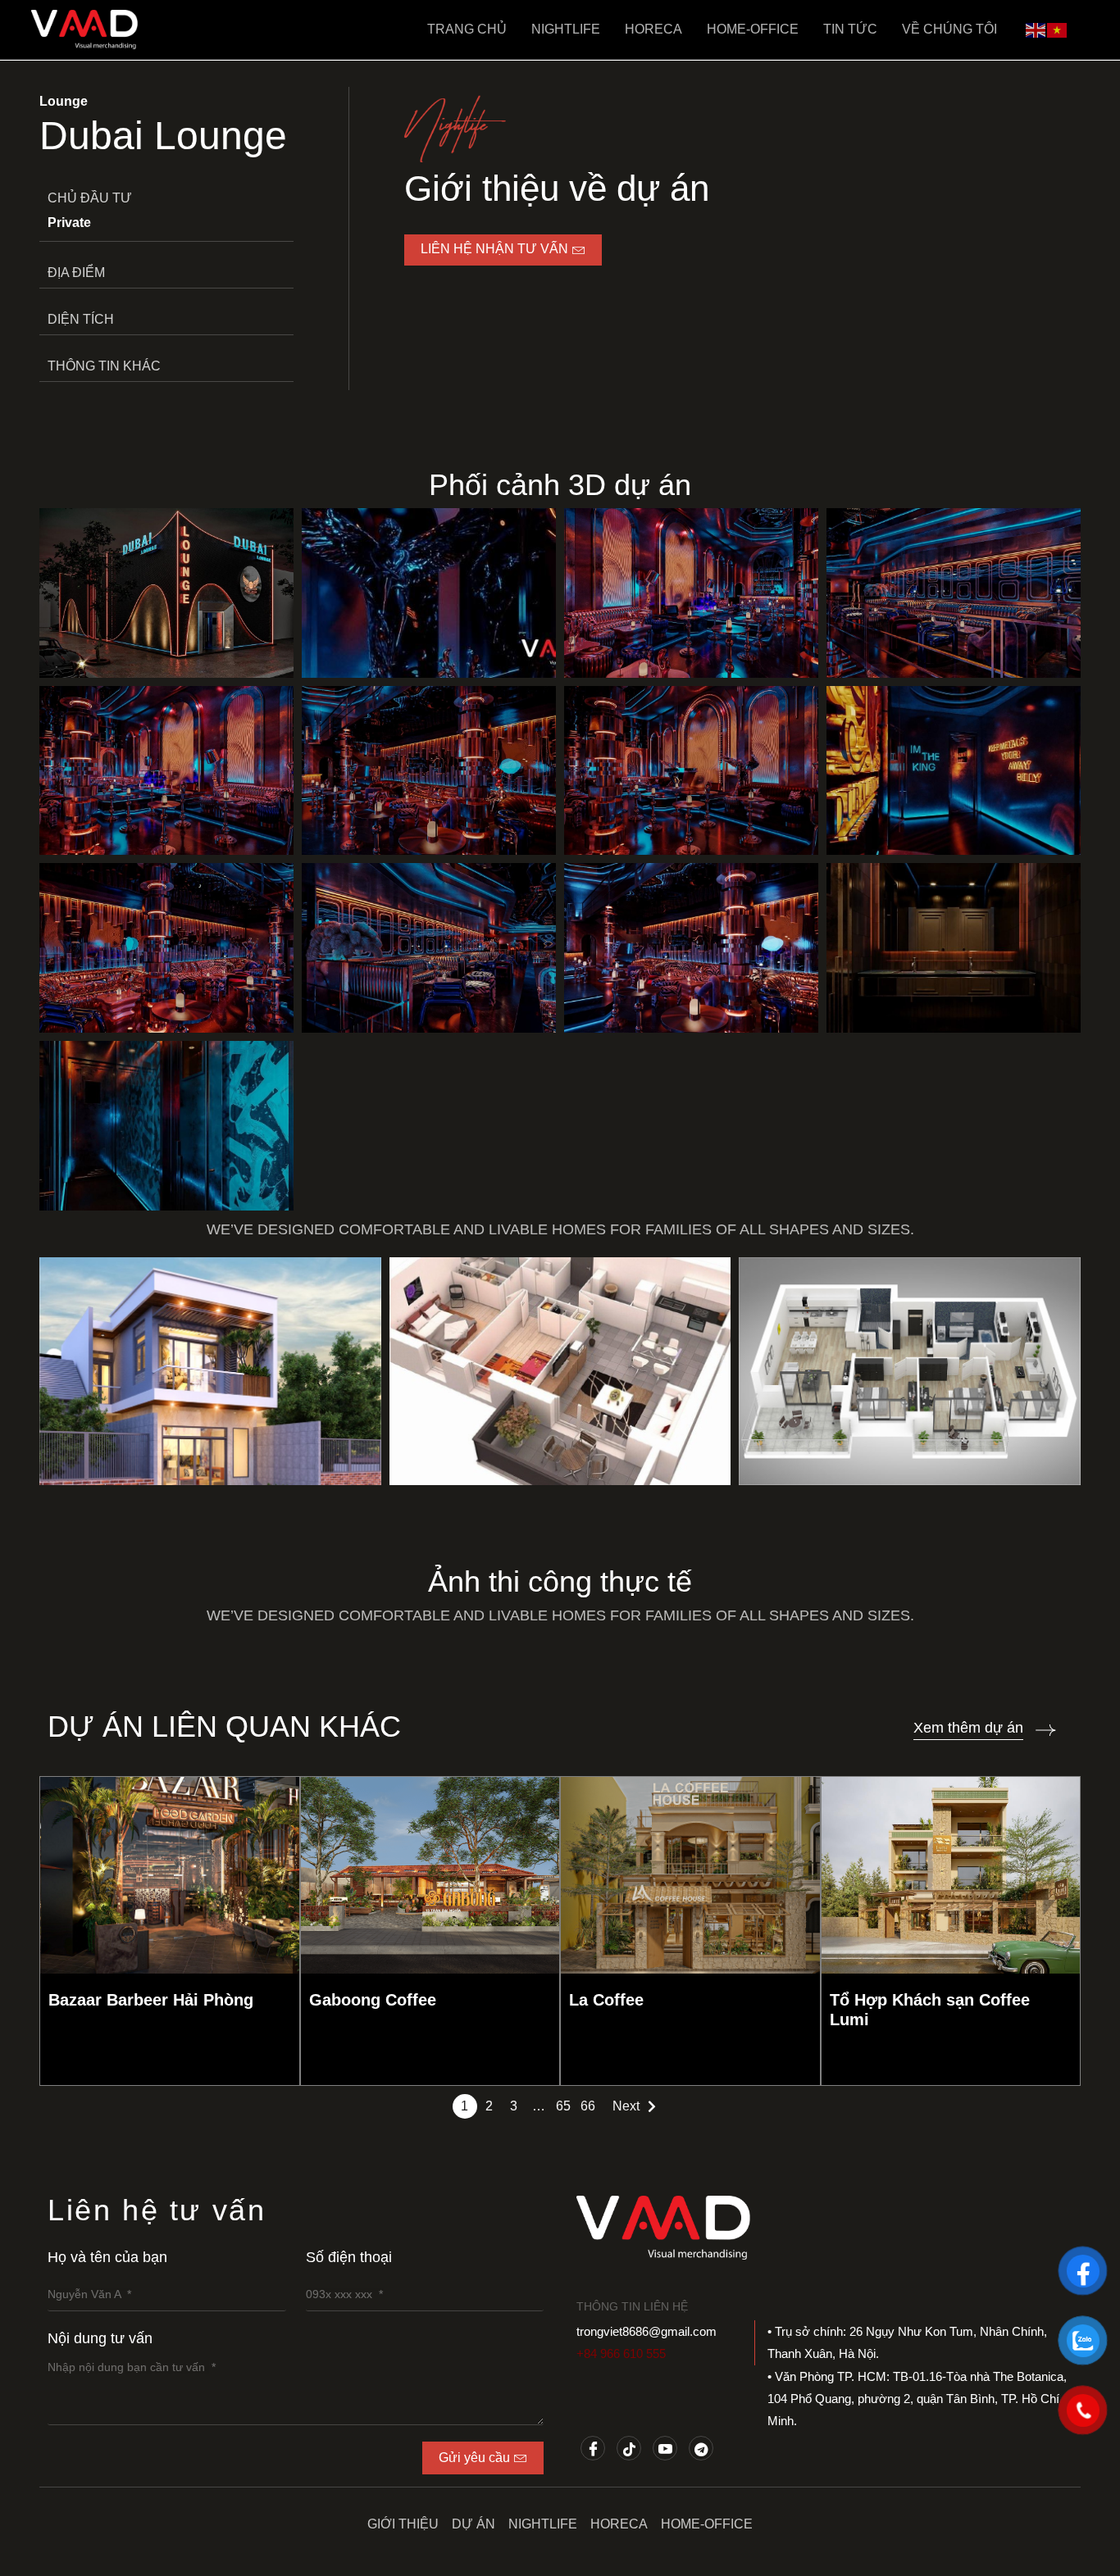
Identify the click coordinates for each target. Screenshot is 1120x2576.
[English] (1036, 29)
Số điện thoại (349, 2257)
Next (626, 2106)
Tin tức (850, 29)
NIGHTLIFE (566, 29)
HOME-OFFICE (753, 29)
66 (588, 2106)
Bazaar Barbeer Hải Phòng (151, 2000)
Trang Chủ (467, 29)
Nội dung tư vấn (100, 2338)
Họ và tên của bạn (107, 2257)
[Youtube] (665, 2448)
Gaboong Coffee (373, 2000)
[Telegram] (701, 2448)
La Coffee (606, 2000)
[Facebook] (593, 2448)
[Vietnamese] (1058, 29)
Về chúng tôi (949, 29)
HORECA (653, 29)
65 (563, 2106)
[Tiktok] (629, 2448)
